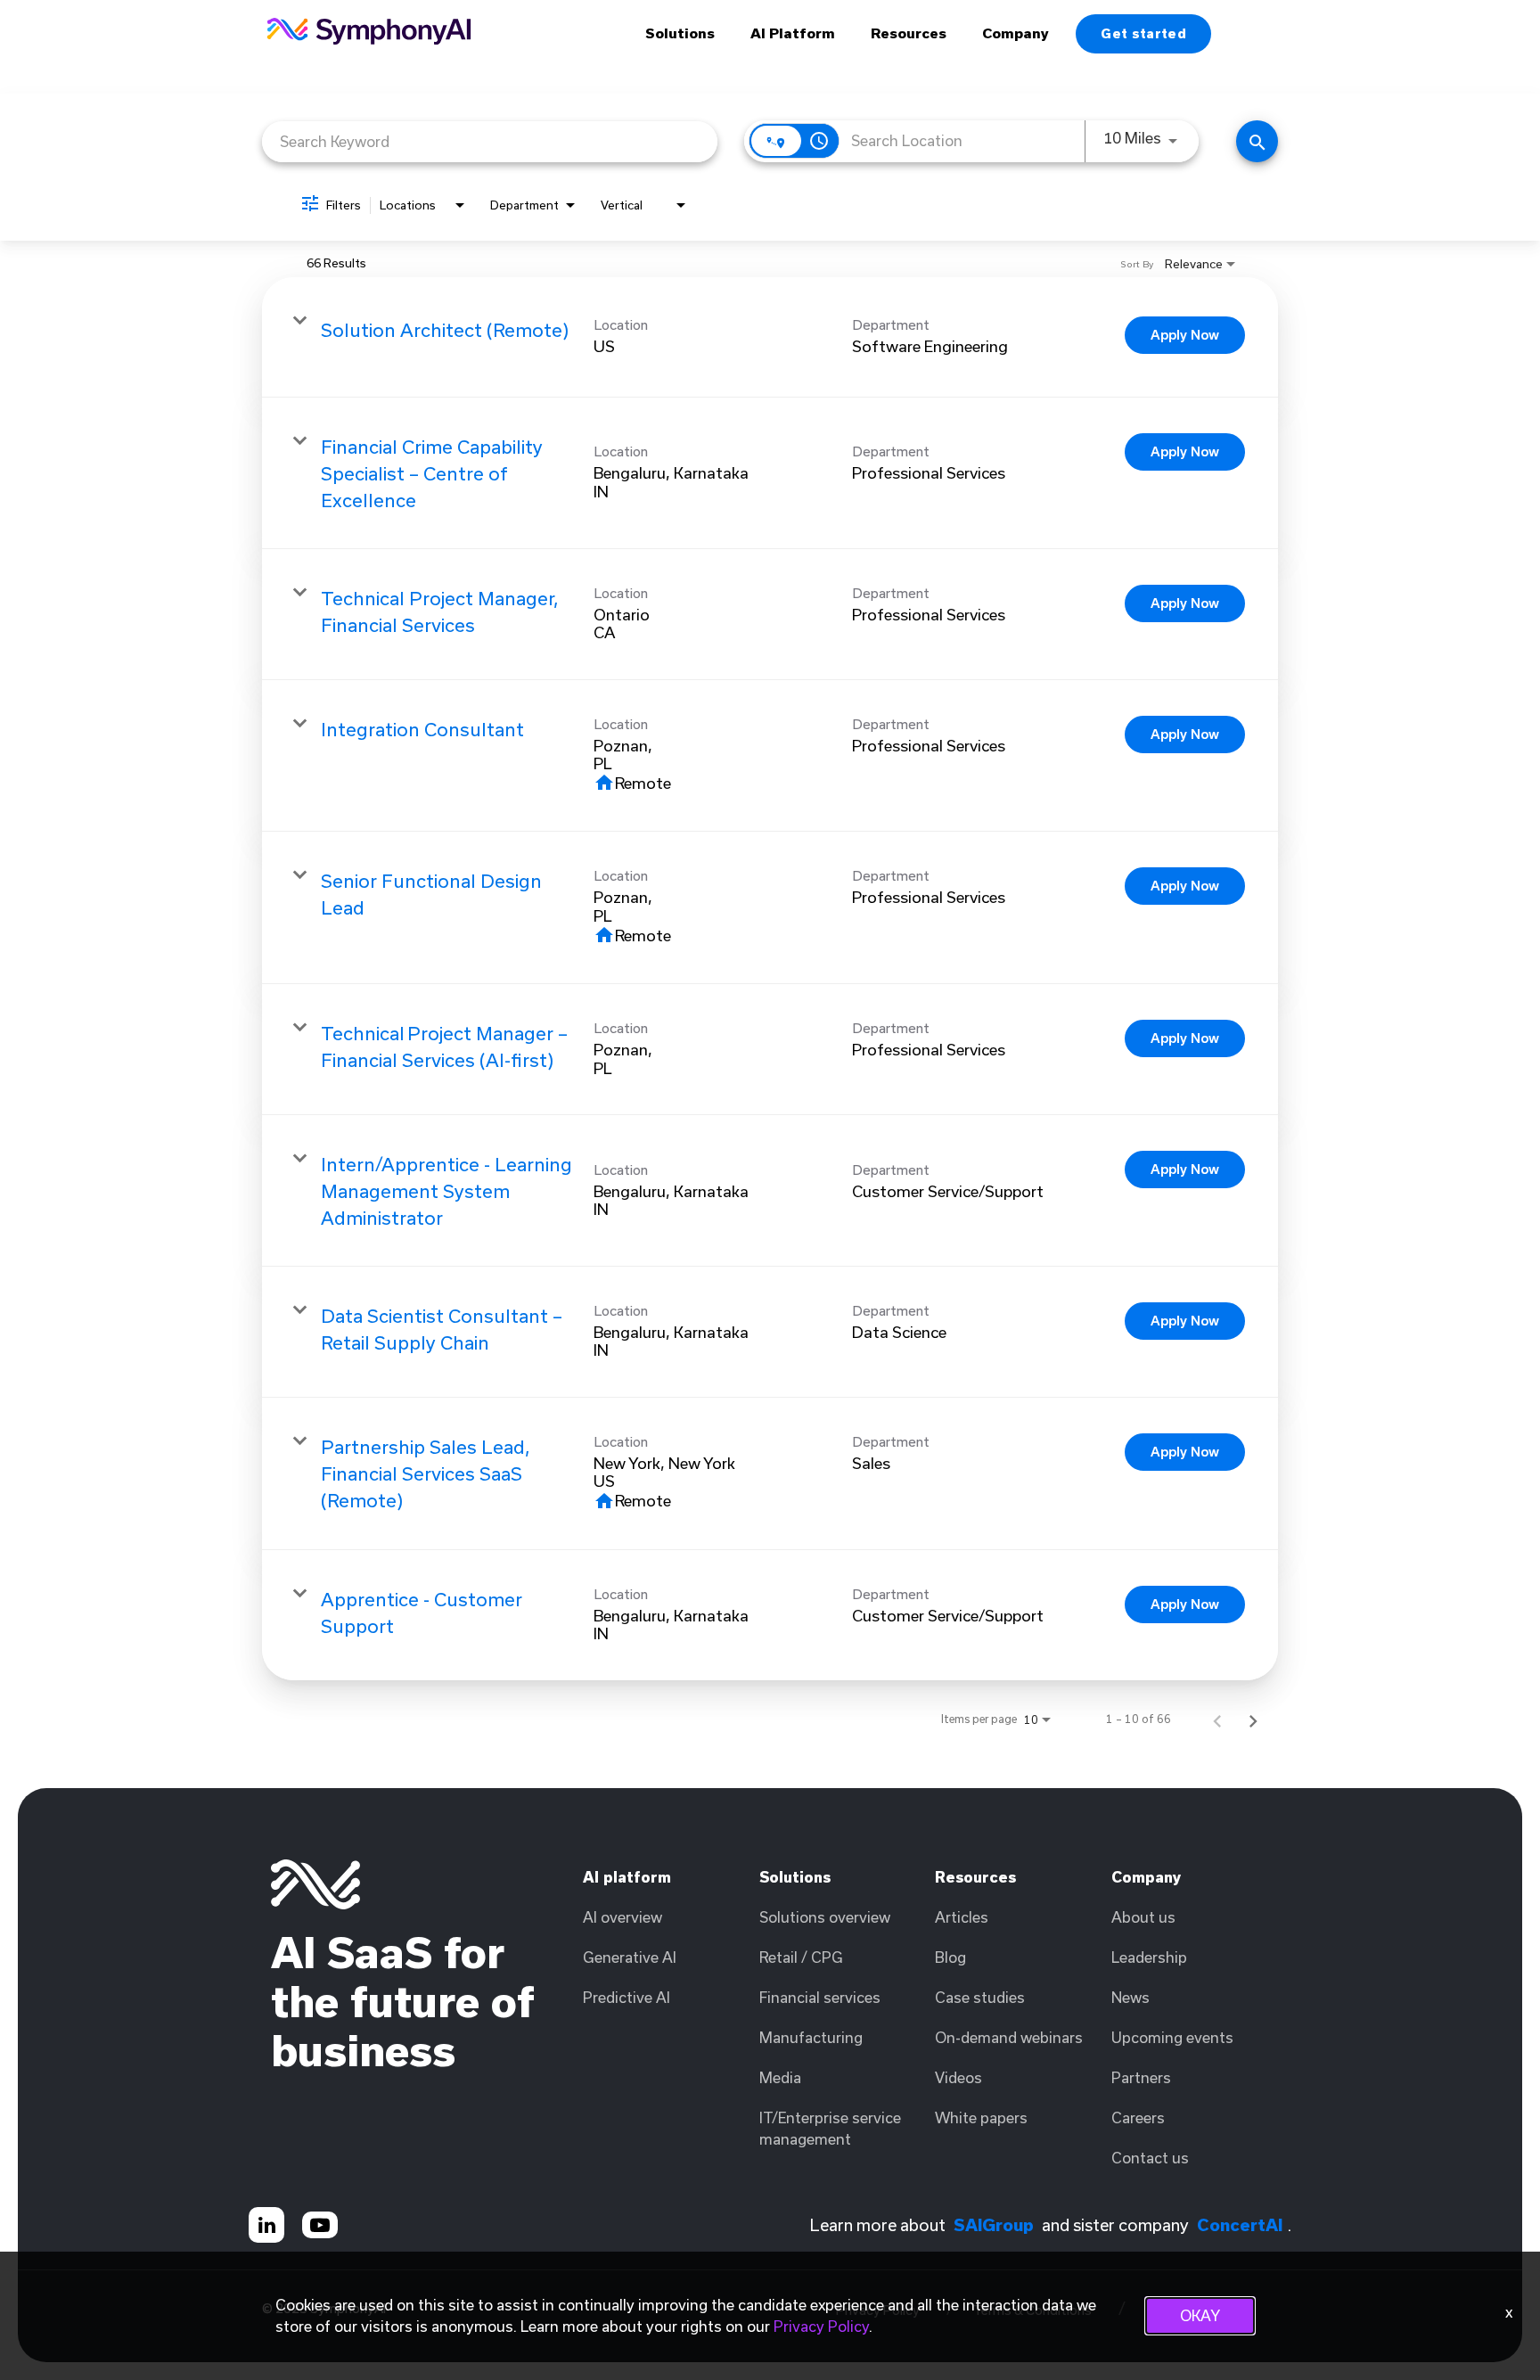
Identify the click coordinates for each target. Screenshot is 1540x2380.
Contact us (1150, 2158)
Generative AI (630, 1957)
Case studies (980, 1997)
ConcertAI (1240, 2225)
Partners (1141, 2077)
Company (1016, 33)
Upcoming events (1172, 2037)
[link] (770, 337)
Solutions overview (825, 1917)
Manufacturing (811, 2037)
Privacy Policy (821, 2326)
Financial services (820, 1997)
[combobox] (490, 141)
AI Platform (793, 33)
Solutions (680, 33)
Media (780, 2077)
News (1130, 1997)
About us (1143, 1917)
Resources (909, 33)
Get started (1143, 33)
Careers (1138, 2117)
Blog (950, 1957)
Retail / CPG (801, 1957)
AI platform (627, 1877)
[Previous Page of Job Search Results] (1217, 1719)
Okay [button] (1200, 2315)
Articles (962, 1917)
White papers (981, 2117)
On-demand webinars (1009, 2037)
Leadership (1149, 1957)
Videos (958, 2077)
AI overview (623, 1917)
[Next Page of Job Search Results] (1253, 1719)
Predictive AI (627, 1997)
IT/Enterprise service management (830, 2128)
